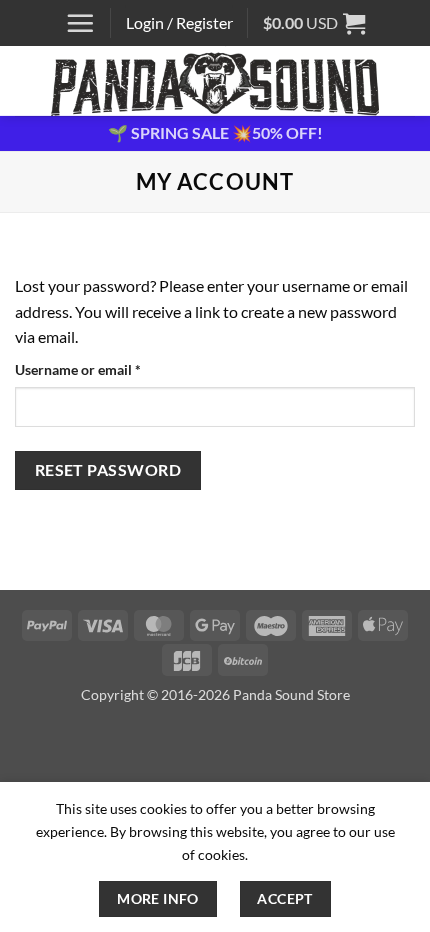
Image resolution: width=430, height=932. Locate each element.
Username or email (106, 369)
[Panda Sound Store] (215, 81)
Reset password (108, 470)
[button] (80, 23)
